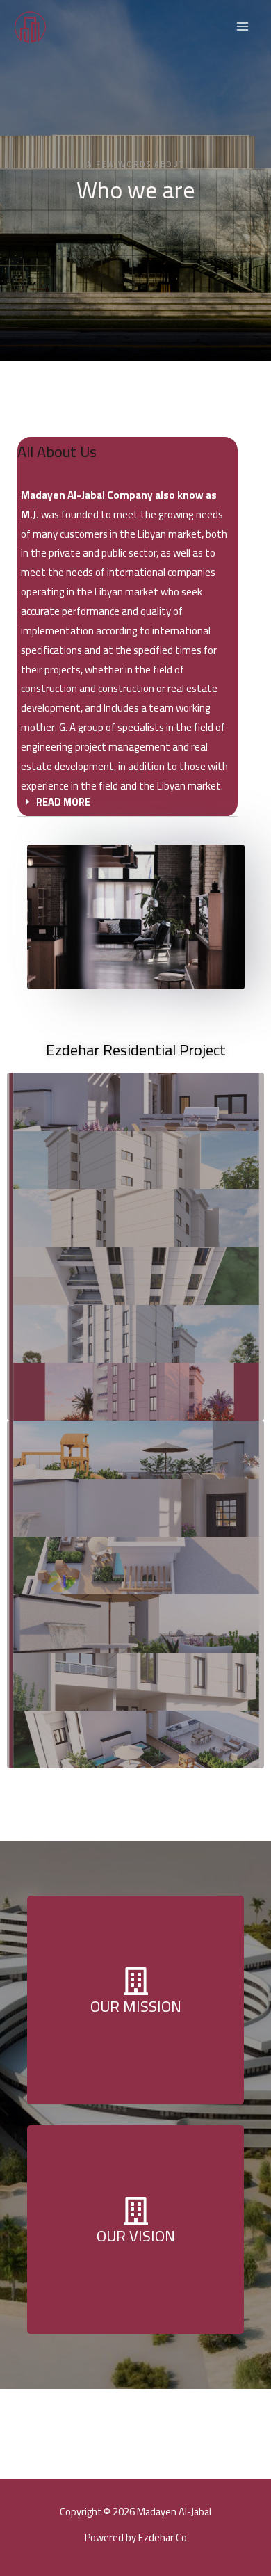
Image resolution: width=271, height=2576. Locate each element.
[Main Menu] (243, 26)
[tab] (128, 803)
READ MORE (63, 802)
